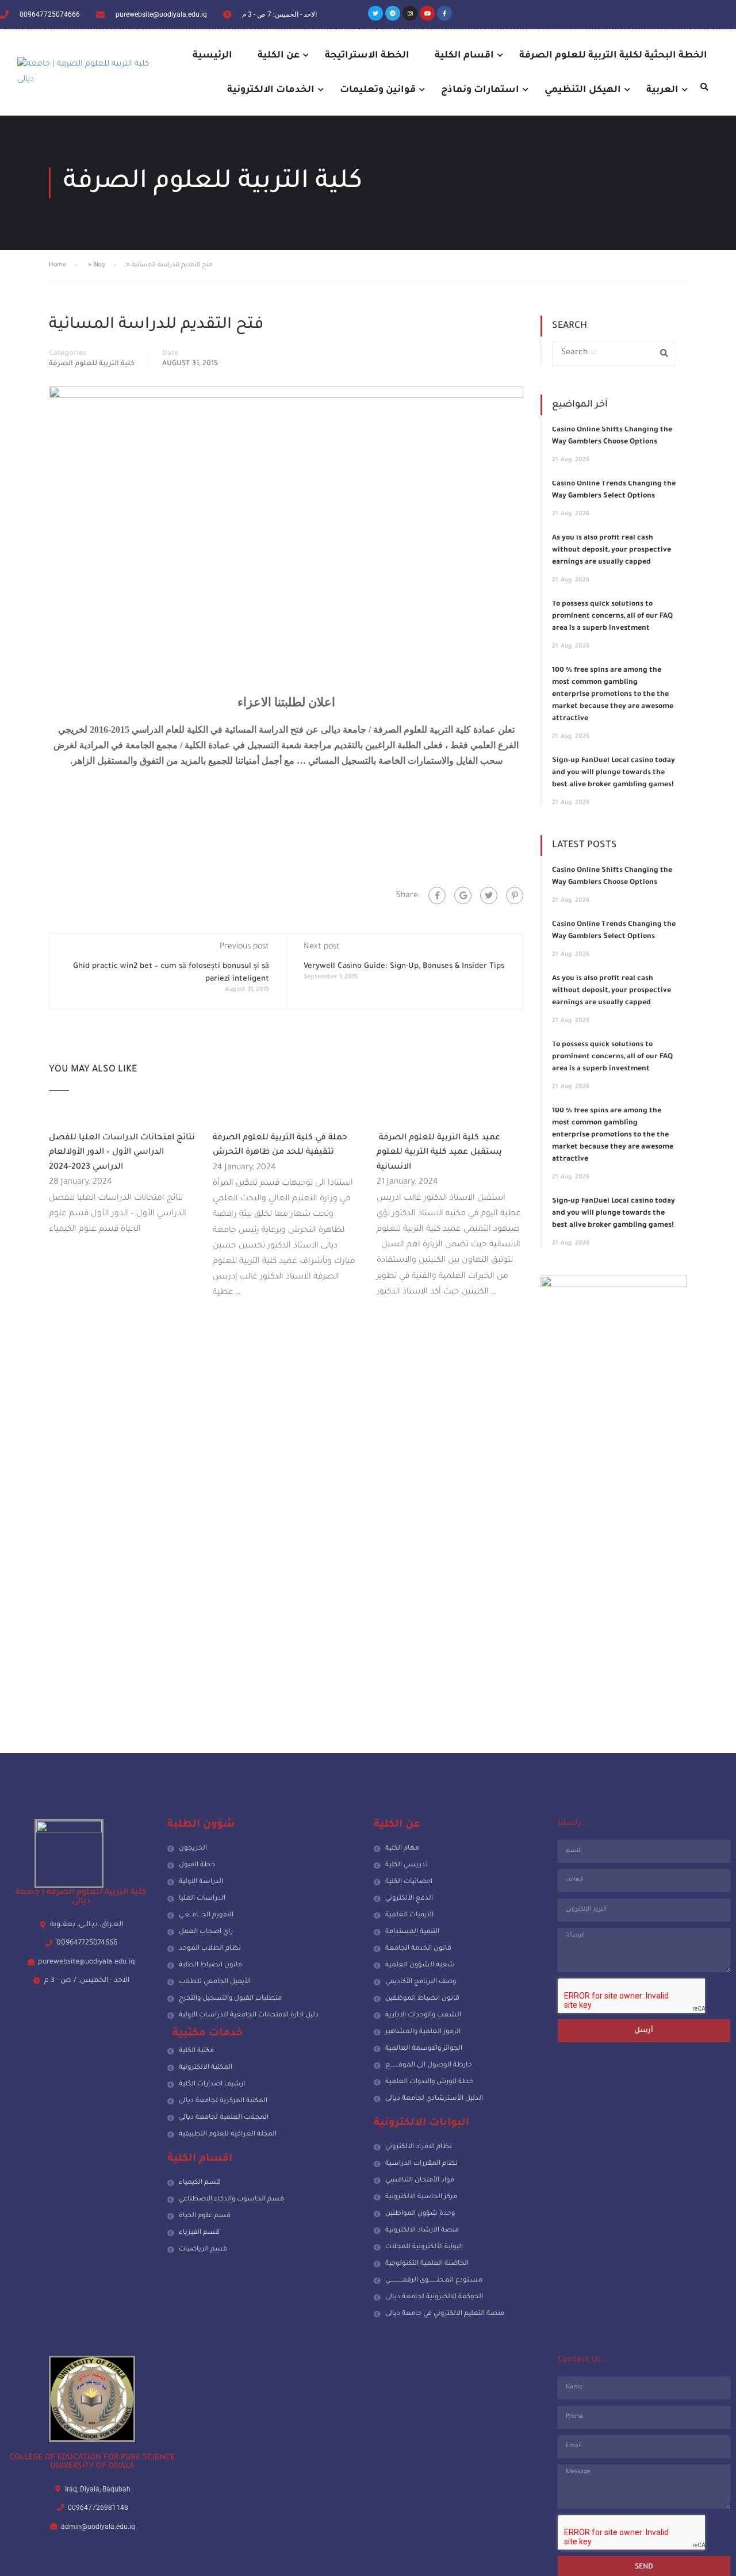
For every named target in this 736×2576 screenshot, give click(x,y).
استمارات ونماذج (480, 90)
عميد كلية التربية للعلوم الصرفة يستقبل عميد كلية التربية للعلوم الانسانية (439, 1153)
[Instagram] (410, 13)
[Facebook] (437, 895)
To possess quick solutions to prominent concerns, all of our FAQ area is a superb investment (612, 617)
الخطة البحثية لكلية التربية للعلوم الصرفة (613, 56)
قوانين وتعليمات (378, 90)
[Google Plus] (463, 895)
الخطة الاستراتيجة (367, 56)
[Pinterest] (515, 895)
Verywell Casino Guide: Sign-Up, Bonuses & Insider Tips (404, 967)
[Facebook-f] (444, 13)
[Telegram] (393, 13)
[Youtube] (427, 13)
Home (57, 265)
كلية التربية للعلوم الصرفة (92, 364)
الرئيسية (212, 56)
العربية (662, 90)
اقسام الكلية (464, 56)
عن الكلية (279, 56)
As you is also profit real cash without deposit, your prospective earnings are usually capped (612, 550)
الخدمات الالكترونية (271, 90)
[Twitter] (375, 13)
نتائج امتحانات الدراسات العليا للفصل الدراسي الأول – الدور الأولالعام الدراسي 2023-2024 (122, 1153)
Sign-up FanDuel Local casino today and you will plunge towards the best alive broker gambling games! (614, 773)
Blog (99, 265)
